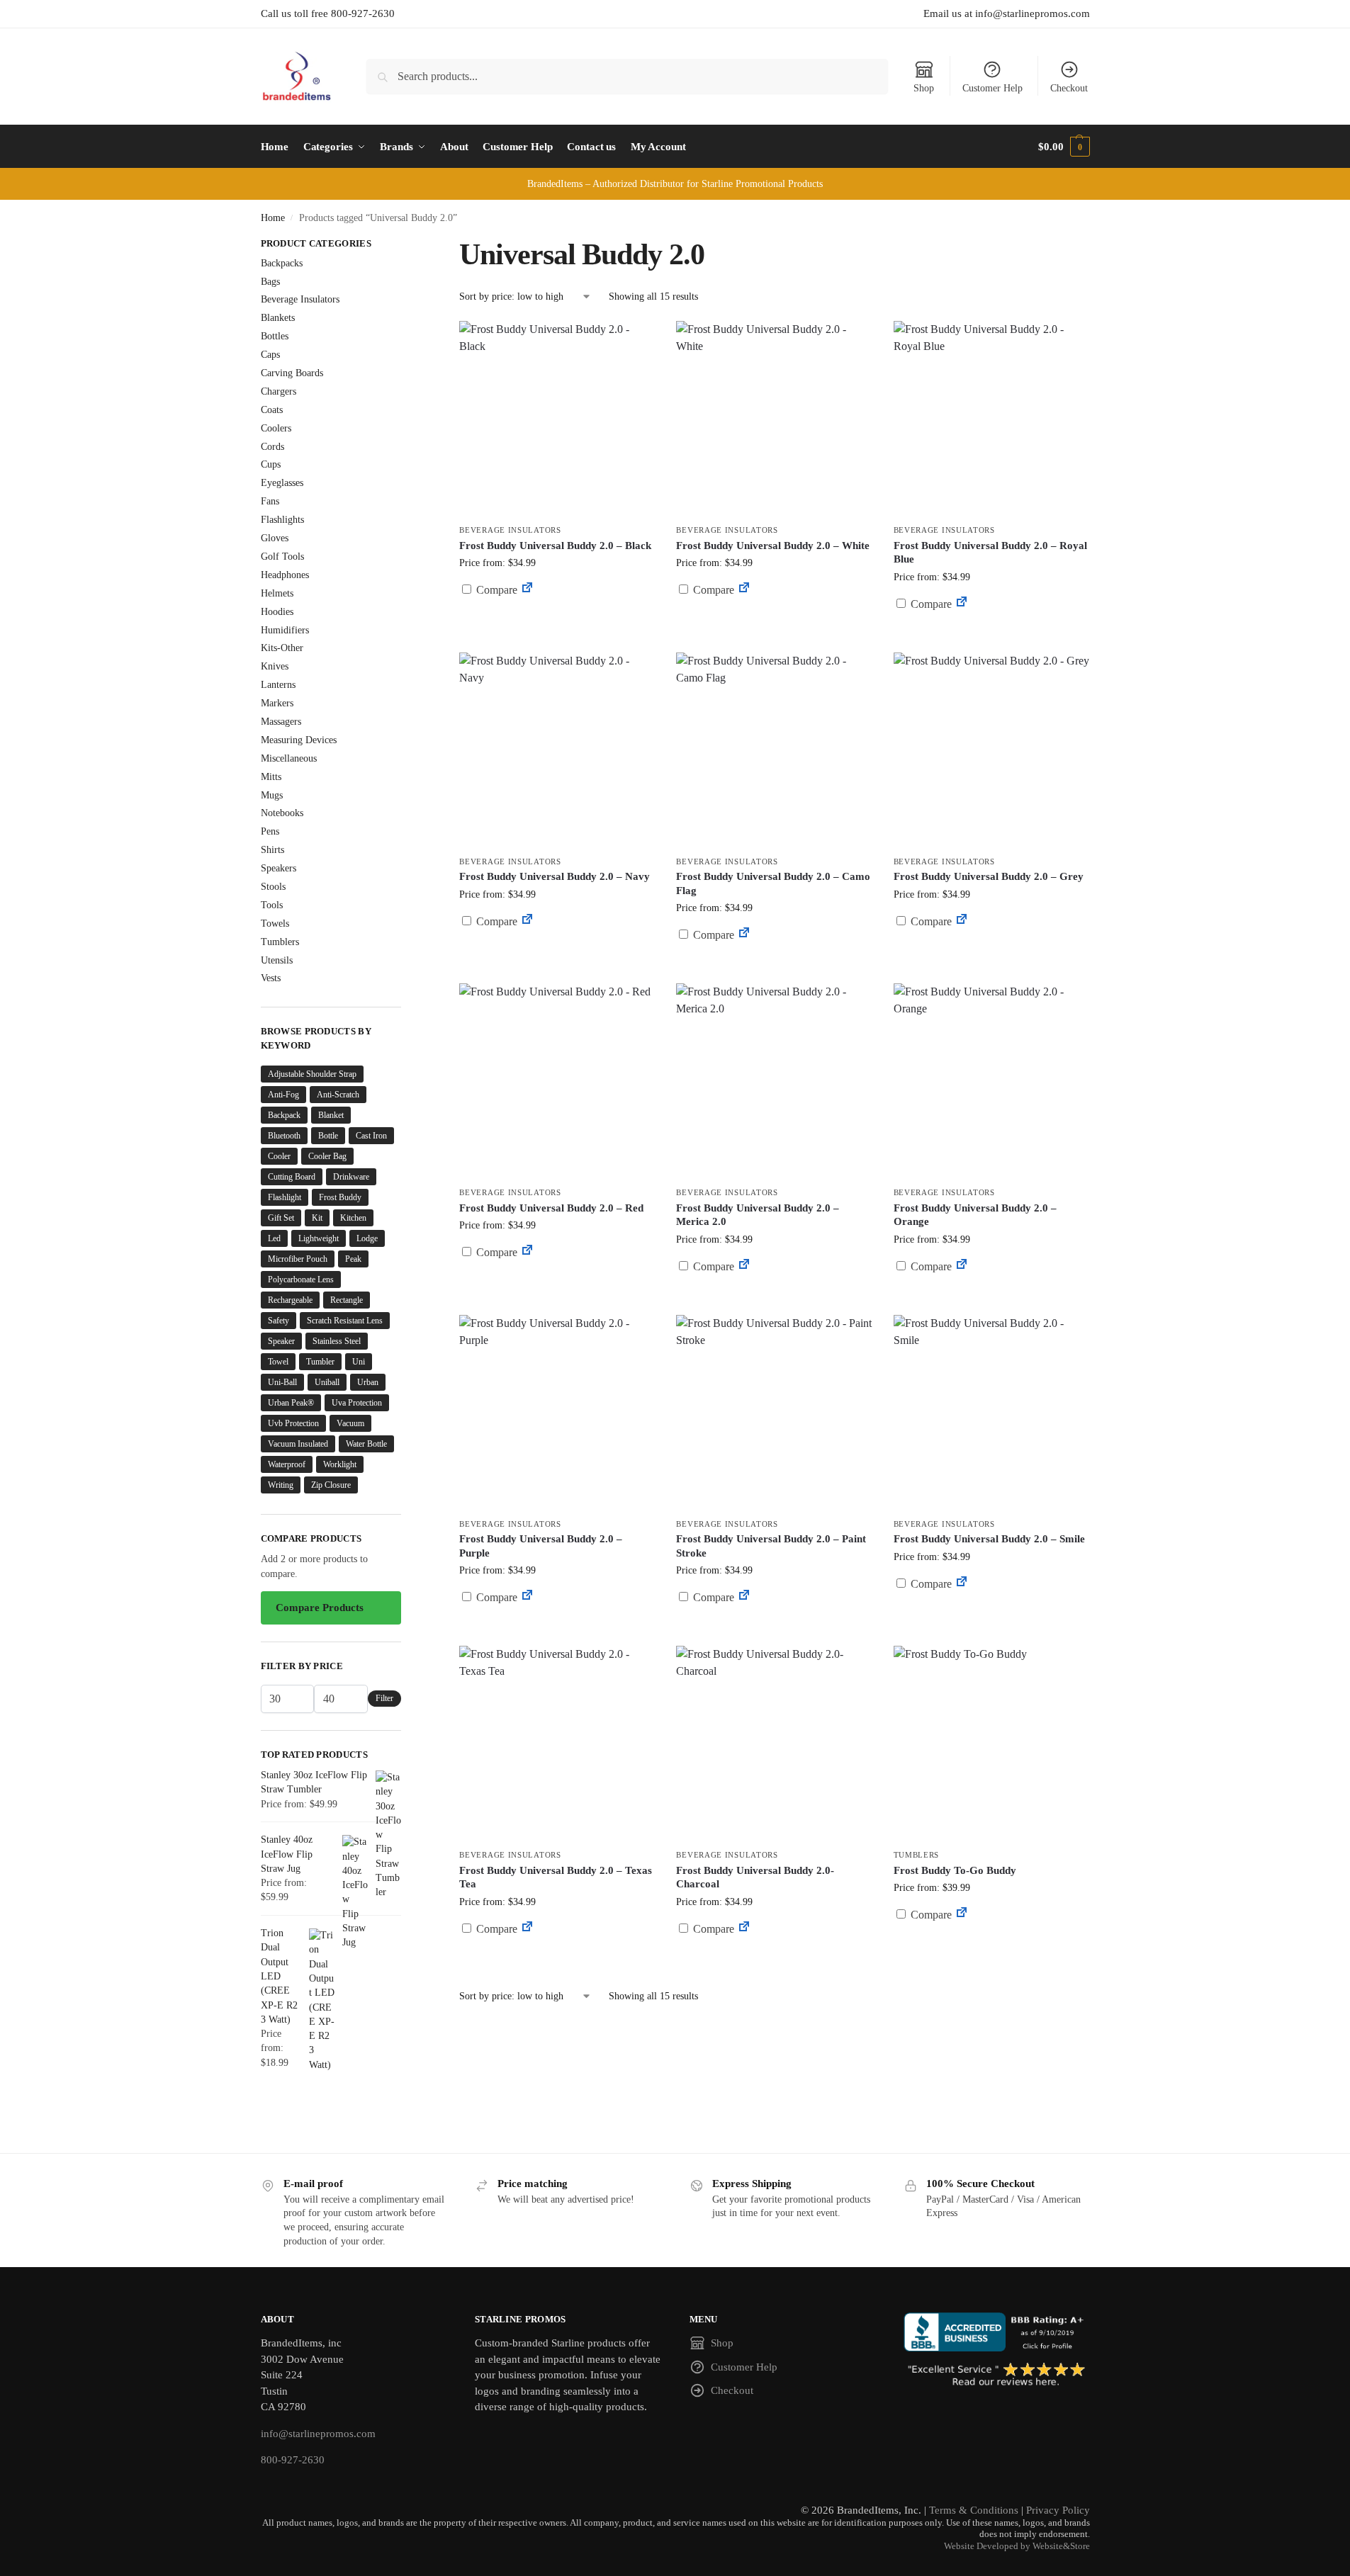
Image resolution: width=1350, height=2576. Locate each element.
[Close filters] (405, 245)
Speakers (279, 868)
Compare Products (320, 1608)
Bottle (328, 1136)
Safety (279, 1321)
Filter (384, 1698)
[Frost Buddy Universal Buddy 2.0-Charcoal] (774, 1744)
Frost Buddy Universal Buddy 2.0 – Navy (555, 876)
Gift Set (281, 1218)
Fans (270, 501)
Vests (271, 978)
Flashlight (285, 1197)
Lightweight (319, 1238)
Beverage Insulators (510, 530)
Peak (353, 1259)
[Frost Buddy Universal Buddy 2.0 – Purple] (557, 1413)
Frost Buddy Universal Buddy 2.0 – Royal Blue (990, 553)
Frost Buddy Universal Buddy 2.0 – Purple (541, 1546)
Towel (278, 1362)
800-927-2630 (293, 2460)
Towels (275, 923)
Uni (359, 1362)
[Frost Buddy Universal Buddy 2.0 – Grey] (991, 750)
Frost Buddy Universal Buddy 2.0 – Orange (975, 1215)
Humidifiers (285, 630)
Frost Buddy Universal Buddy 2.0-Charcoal (755, 1877)
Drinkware (351, 1177)
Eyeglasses (282, 483)
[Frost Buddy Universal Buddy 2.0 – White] (774, 419)
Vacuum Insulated (298, 1444)
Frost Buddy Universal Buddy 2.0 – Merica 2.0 (758, 1215)
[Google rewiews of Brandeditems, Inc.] (997, 2376)
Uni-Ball (282, 1382)
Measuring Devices (299, 740)
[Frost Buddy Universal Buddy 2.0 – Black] (557, 419)
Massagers (281, 722)
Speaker (281, 1341)
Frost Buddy (340, 1197)
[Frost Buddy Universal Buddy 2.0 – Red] (557, 1081)
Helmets (277, 593)
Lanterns (278, 685)
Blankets (278, 318)
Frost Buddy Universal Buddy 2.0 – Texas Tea (556, 1877)
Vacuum (350, 1423)
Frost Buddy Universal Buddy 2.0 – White (773, 546)
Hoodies (277, 612)
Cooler (279, 1156)
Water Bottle (366, 1444)
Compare (495, 590)
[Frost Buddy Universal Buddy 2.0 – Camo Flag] (774, 750)
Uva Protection (357, 1403)
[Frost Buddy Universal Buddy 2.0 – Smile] (991, 1413)
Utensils (277, 960)
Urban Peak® (291, 1403)
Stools (273, 887)
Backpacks (282, 263)
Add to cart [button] (557, 617)
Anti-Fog (283, 1095)
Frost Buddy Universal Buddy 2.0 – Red (551, 1208)
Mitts (271, 777)
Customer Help (992, 88)
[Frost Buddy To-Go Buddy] (991, 1744)
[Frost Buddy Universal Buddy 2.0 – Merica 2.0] (774, 1081)
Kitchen (353, 1218)
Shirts (272, 850)
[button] (1064, 147)
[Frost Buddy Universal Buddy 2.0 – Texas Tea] (557, 1744)
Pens (270, 831)
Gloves (275, 538)
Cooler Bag (327, 1156)
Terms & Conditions (974, 2510)
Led (274, 1238)
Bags (270, 282)
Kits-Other (282, 648)
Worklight (340, 1464)
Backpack (284, 1115)
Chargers (279, 391)
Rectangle (347, 1300)
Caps (270, 355)
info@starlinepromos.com (318, 2434)
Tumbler (320, 1362)
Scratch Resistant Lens (345, 1321)
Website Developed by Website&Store (1017, 2546)
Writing (281, 1485)
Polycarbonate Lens (301, 1279)
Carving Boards (292, 373)
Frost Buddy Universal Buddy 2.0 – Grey (989, 876)
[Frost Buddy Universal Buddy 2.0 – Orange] (991, 1081)
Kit (317, 1218)
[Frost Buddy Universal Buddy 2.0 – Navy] (557, 750)
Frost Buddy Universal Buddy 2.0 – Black (555, 546)
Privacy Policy (1058, 2510)
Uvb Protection (293, 1423)
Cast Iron (371, 1136)
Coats (272, 410)
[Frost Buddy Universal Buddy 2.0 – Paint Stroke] (774, 1413)
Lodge (367, 1238)
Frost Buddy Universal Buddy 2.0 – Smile (989, 1539)
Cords (272, 447)
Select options (991, 955)
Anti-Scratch (338, 1095)
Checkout (1069, 88)
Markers (277, 703)
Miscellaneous (289, 758)
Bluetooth (284, 1136)
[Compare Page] (527, 590)
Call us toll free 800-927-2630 (328, 13)
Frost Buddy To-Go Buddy (955, 1870)
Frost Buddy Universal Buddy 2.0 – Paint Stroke (771, 1546)
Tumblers (917, 1855)
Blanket (331, 1115)
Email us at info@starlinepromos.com (1007, 13)
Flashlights (282, 520)
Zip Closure (331, 1485)
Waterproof (287, 1464)
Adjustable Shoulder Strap (312, 1074)
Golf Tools (282, 557)
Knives (275, 666)
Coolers (276, 428)
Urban (368, 1382)
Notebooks (282, 813)
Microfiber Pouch (298, 1259)
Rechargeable (290, 1300)
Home (273, 218)
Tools (272, 905)
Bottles (275, 336)
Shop (924, 88)
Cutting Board (292, 1177)
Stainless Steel (337, 1341)
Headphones (285, 575)
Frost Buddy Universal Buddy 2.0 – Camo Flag (773, 883)
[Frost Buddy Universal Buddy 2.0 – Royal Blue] (991, 419)
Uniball (327, 1382)
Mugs (272, 795)
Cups (271, 464)
